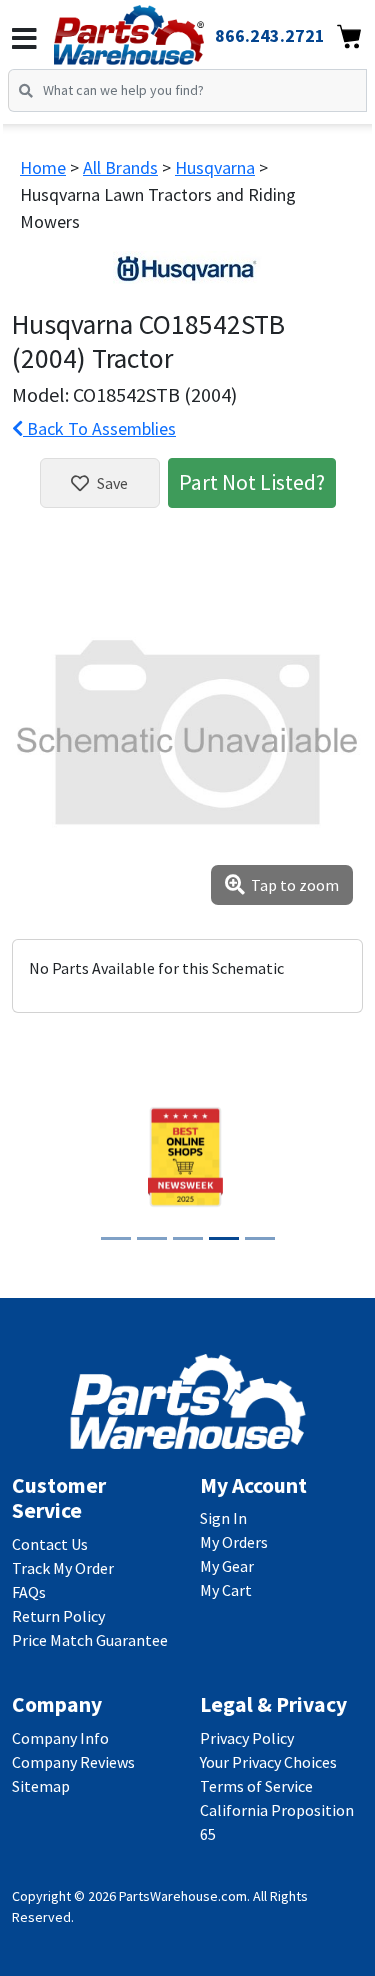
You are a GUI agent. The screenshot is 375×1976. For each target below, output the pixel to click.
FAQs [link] (29, 1592)
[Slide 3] (188, 1238)
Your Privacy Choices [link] (268, 1762)
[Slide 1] (116, 1238)
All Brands (120, 167)
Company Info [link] (60, 1738)
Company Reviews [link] (73, 1762)
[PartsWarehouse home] (156, 29)
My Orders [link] (234, 1542)
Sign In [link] (223, 1518)
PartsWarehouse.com (183, 1896)
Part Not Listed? (252, 482)
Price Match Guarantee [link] (90, 1640)
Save (112, 483)
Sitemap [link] (41, 1786)
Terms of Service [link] (256, 1786)
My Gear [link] (227, 1566)
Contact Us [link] (50, 1544)
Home (43, 167)
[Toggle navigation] (24, 39)
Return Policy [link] (58, 1616)
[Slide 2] (152, 1238)
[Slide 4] (224, 1238)
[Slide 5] (260, 1238)
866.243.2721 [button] (270, 35)
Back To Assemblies (99, 428)
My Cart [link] (226, 1590)
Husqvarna (215, 167)
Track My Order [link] (63, 1568)
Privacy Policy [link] (247, 1738)
